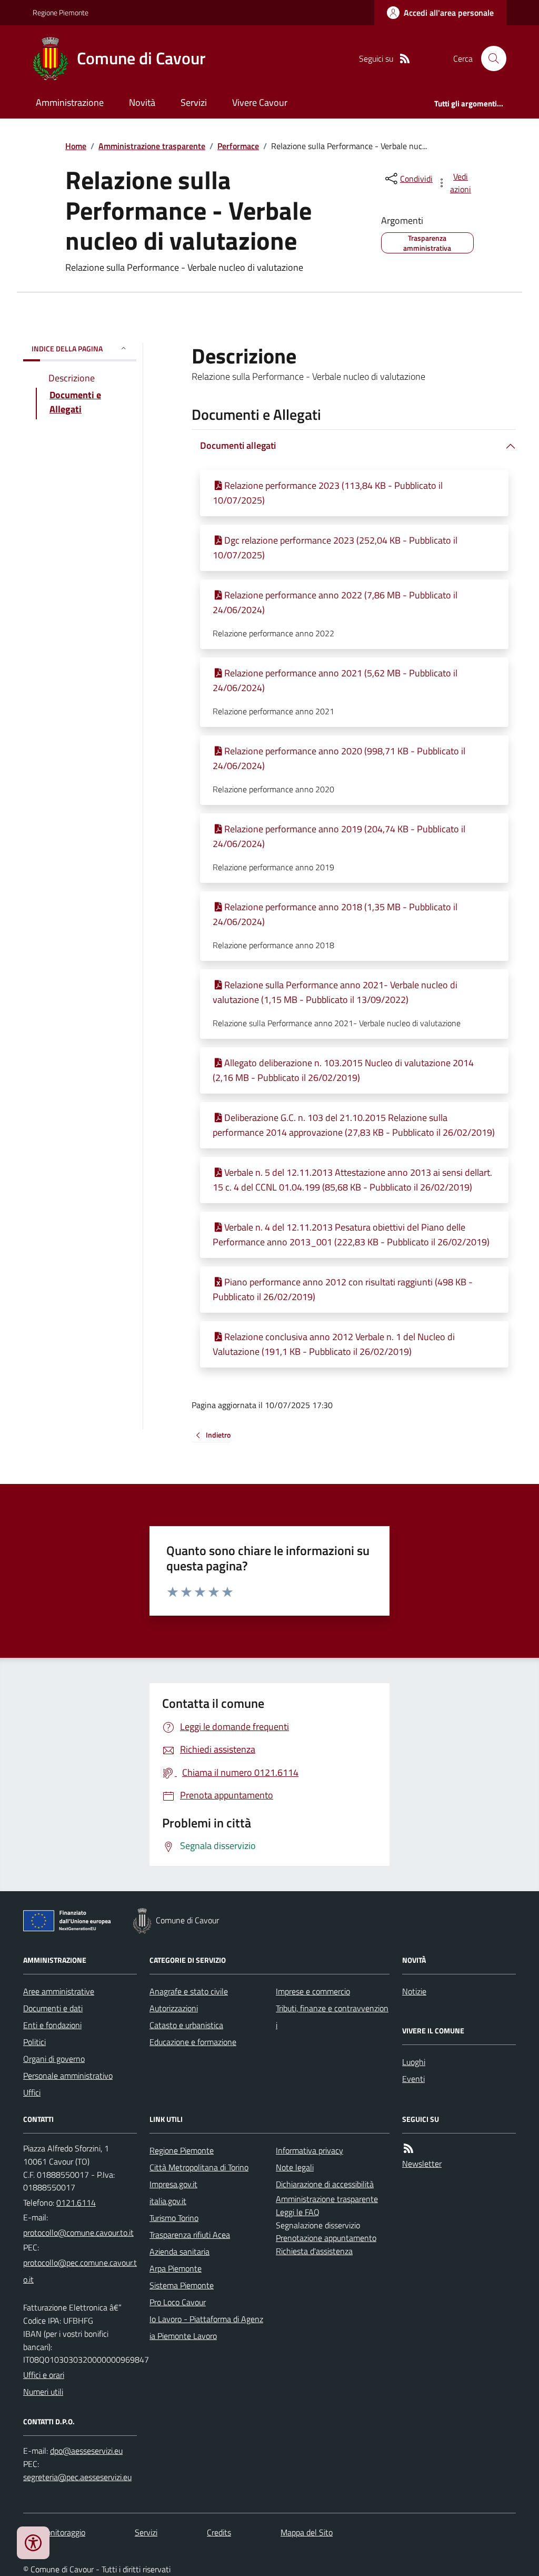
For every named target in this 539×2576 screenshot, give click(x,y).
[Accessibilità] (33, 2543)
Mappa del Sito (307, 2532)
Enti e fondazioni (52, 2025)
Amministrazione (70, 102)
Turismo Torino (174, 2218)
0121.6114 (76, 2203)
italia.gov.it (168, 2201)
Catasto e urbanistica (186, 2025)
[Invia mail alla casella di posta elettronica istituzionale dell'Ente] (78, 2233)
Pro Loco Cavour (178, 2302)
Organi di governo (54, 2059)
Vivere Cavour (260, 102)
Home (76, 146)
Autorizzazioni (174, 2008)
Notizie (414, 1991)
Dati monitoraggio (54, 2532)
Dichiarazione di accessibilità (325, 2184)
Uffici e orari (44, 2375)
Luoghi (414, 2062)
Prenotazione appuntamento (326, 2238)
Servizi (194, 102)
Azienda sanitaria (179, 2251)
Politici (34, 2042)
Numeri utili (43, 2392)
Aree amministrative (59, 1991)
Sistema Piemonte (182, 2285)
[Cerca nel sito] (490, 58)
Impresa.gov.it (173, 2184)
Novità (142, 102)
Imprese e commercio (313, 1991)
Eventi (413, 2079)
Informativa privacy (310, 2150)
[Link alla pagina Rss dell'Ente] (408, 2149)
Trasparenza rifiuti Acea (190, 2235)
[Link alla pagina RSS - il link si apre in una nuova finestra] (405, 59)
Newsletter (422, 2164)
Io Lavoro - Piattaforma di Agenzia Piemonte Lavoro (206, 2327)
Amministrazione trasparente (152, 146)
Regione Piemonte (61, 12)
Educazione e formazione (193, 2042)
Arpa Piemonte (176, 2268)
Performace (238, 146)
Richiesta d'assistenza (314, 2251)
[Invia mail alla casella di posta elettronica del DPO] (86, 2451)
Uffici (32, 2092)
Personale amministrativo (68, 2076)
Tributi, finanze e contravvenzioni (332, 2017)
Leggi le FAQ (298, 2212)
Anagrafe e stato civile (189, 1991)
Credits (219, 2532)
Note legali (295, 2167)
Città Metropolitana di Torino (199, 2167)
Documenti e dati (53, 2008)
